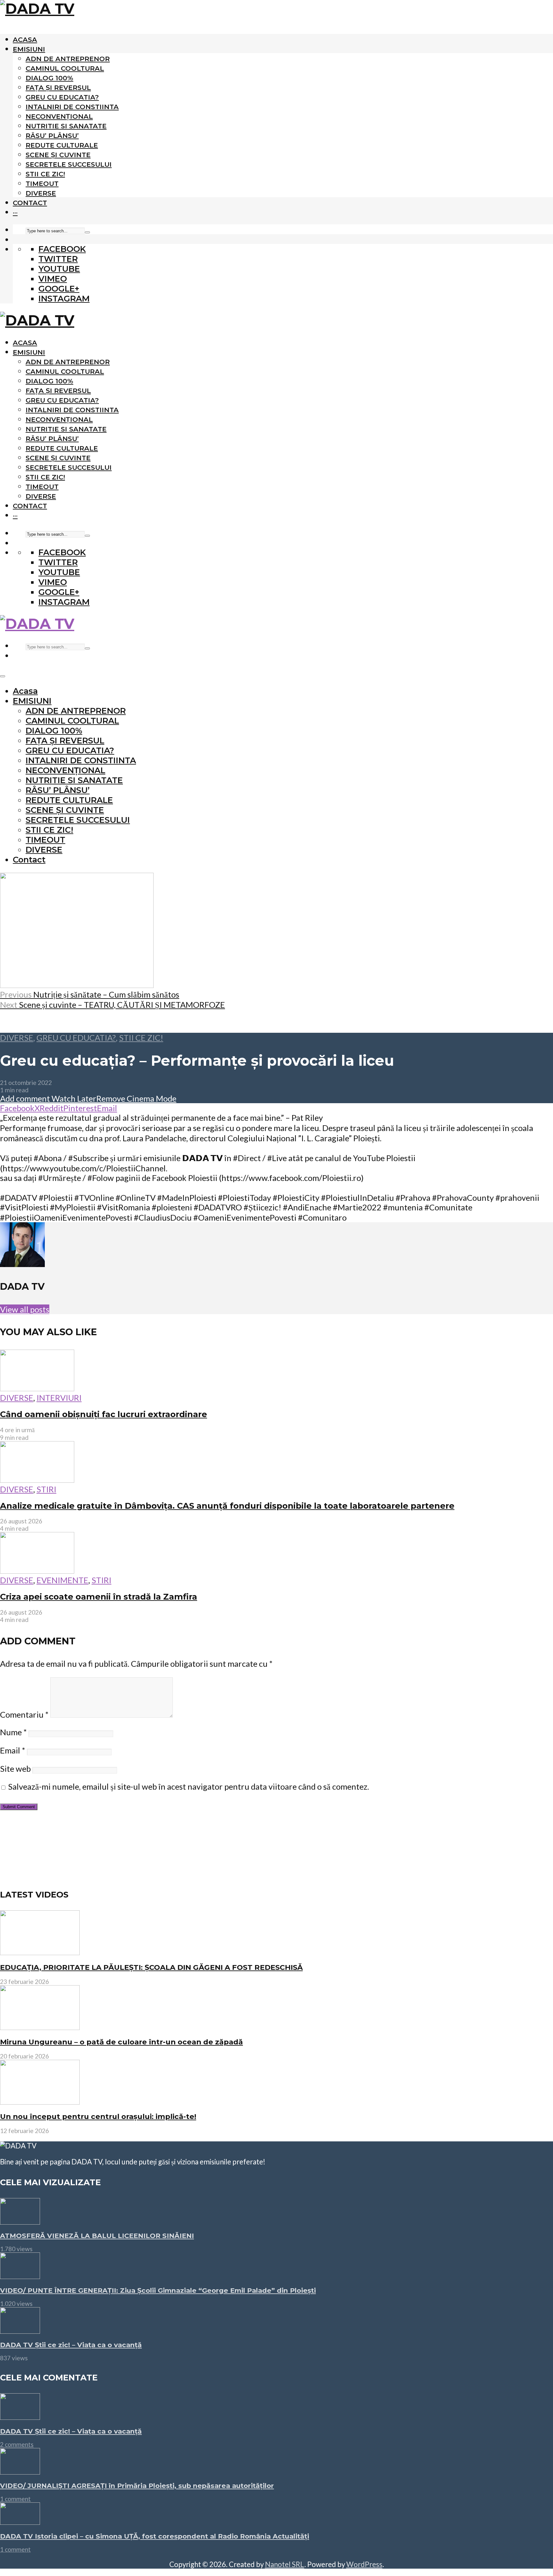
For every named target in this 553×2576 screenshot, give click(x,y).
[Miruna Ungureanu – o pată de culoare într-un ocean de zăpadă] (40, 2027)
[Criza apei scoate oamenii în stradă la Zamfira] (37, 1570)
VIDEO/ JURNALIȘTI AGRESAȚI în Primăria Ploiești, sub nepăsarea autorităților (137, 2486)
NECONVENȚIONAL (59, 116)
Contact (30, 203)
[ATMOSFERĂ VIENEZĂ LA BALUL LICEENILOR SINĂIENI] (20, 2221)
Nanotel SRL (285, 2564)
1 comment (15, 2499)
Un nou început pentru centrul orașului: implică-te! (98, 2116)
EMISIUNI (29, 49)
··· (15, 212)
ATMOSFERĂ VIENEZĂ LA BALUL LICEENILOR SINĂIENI (97, 2236)
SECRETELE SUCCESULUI (69, 164)
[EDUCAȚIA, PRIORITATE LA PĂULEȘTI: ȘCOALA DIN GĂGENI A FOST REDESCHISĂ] (40, 1952)
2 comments (17, 2444)
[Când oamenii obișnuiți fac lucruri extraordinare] (37, 1388)
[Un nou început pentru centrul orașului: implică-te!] (40, 2102)
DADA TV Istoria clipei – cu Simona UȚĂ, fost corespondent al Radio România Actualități (155, 2536)
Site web (15, 1769)
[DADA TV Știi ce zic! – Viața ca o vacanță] (20, 2331)
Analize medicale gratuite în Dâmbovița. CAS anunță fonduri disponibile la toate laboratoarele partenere (227, 1506)
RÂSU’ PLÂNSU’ (52, 136)
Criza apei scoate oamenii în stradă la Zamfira (99, 1597)
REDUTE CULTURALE (62, 145)
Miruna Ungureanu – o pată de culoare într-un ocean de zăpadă (121, 2042)
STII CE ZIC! (45, 174)
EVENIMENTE (62, 1580)
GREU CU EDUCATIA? (62, 97)
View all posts (25, 1309)
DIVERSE (41, 193)
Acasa (25, 40)
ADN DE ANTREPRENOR (68, 59)
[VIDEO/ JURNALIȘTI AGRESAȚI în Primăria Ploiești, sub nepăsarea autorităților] (20, 2471)
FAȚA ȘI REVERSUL (58, 88)
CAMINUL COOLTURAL (65, 68)
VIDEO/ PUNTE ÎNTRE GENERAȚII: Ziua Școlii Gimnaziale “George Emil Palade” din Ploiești (158, 2290)
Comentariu (24, 1714)
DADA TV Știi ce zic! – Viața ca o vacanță (71, 2345)
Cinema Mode (151, 1098)
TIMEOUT (42, 184)
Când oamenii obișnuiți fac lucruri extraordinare (104, 1414)
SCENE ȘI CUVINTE (58, 155)
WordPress (364, 2564)
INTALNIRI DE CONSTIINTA (72, 107)
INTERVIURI (59, 1398)
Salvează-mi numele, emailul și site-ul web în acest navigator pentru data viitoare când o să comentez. (188, 1786)
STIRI (46, 1489)
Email (13, 1750)
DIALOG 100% (49, 78)
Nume (13, 1732)
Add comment (25, 1098)
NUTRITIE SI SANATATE (66, 126)
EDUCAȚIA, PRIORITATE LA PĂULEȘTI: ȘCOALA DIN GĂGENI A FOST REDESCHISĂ (151, 1967)
